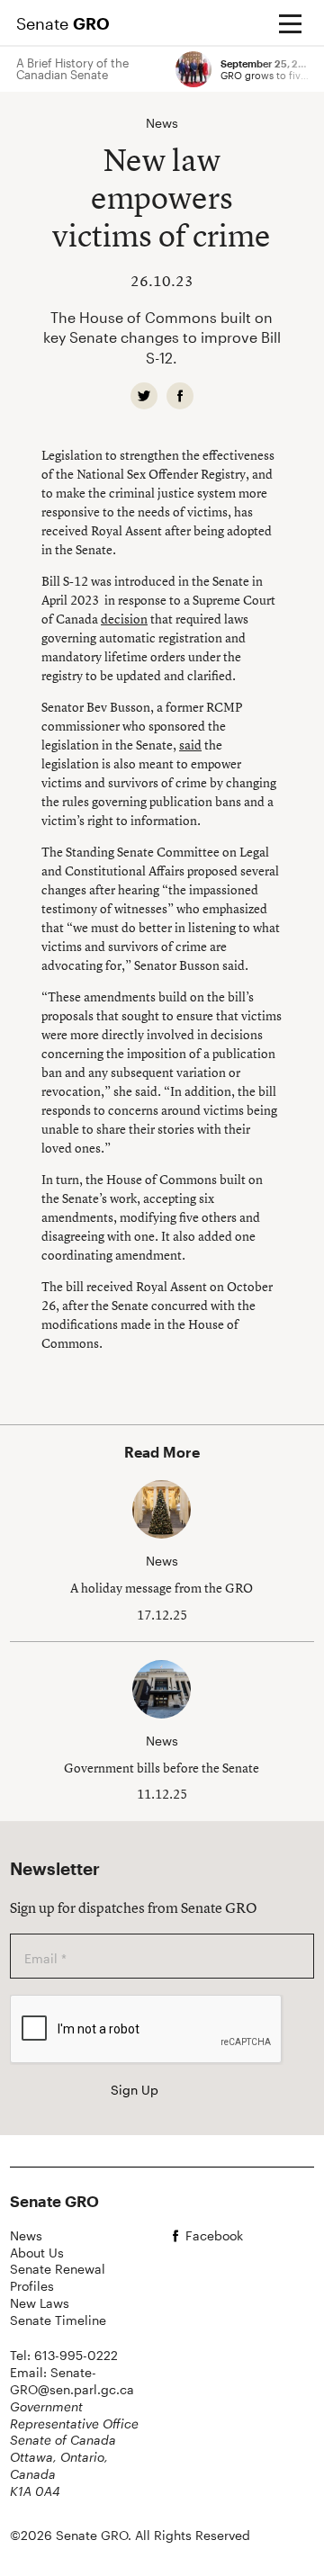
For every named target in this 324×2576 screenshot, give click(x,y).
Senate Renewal (58, 2269)
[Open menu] (290, 23)
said (190, 745)
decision (124, 619)
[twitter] (144, 396)
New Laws (40, 2303)
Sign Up (135, 2090)
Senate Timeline (58, 2320)
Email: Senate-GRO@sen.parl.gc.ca (72, 2381)
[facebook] (180, 396)
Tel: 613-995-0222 (64, 2355)
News (26, 2235)
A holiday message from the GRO (162, 1588)
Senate (63, 23)
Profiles (32, 2286)
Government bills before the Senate (162, 1768)
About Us (37, 2253)
